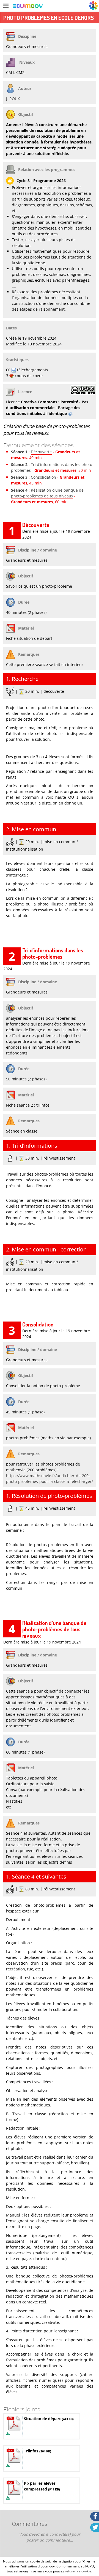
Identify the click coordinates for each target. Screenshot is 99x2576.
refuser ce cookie (78, 2571)
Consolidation (43, 477)
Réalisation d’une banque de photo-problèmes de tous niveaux (47, 493)
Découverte (41, 452)
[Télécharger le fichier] (8, 2434)
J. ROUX (13, 99)
